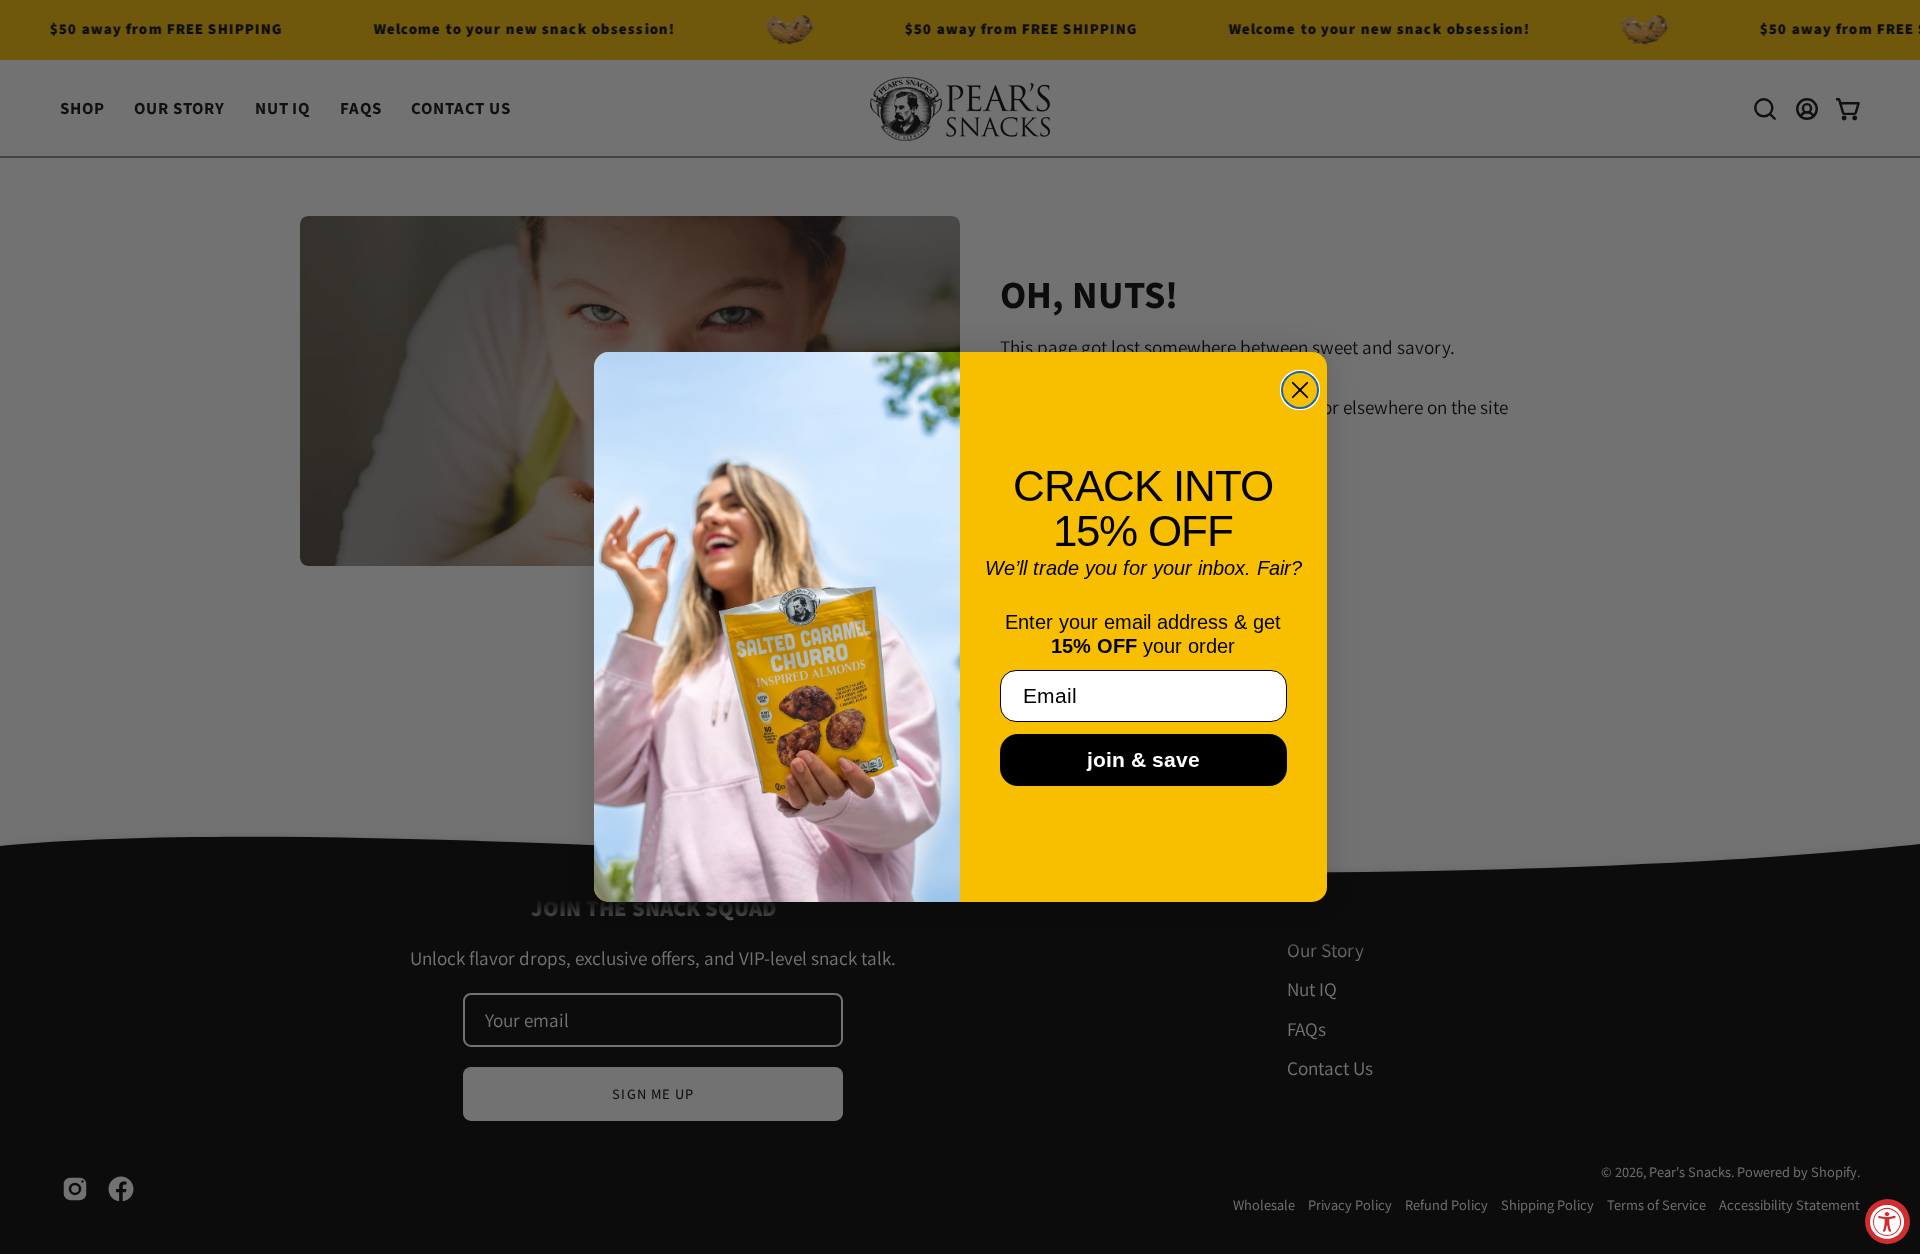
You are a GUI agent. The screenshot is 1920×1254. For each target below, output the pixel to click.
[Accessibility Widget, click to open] (1887, 1221)
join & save (1143, 759)
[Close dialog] (1300, 390)
